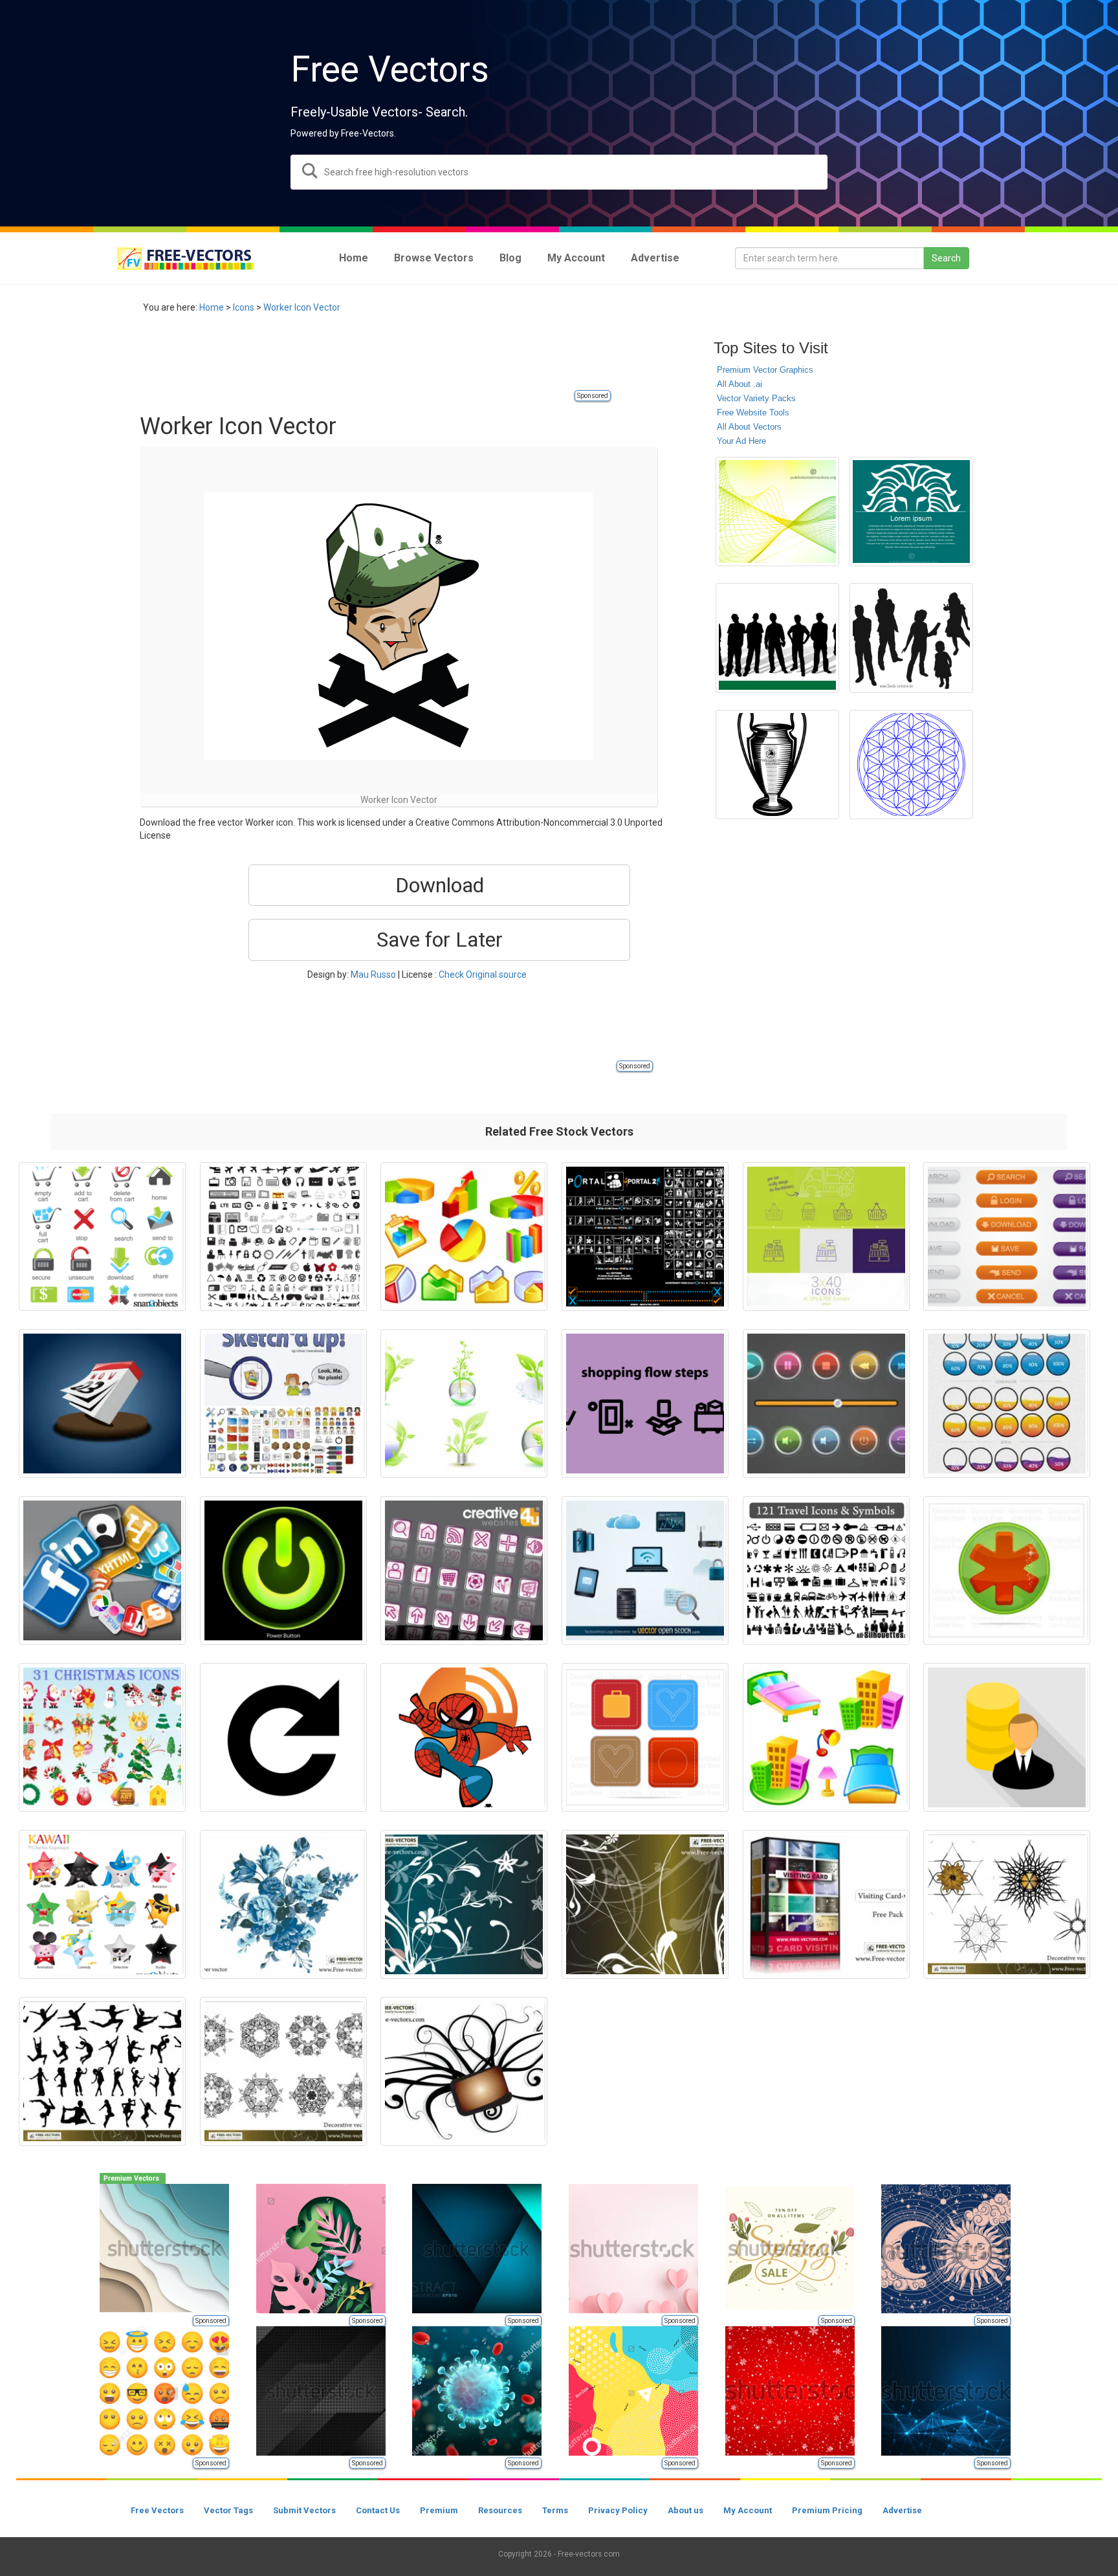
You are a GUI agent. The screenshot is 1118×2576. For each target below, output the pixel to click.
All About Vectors (749, 427)
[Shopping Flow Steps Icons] (645, 1404)
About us (685, 2510)
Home (212, 307)
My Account (748, 2510)
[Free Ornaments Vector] (464, 2071)
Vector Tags (228, 2510)
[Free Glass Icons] (464, 1570)
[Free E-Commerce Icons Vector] (102, 1237)
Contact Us (378, 2510)
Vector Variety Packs (756, 398)
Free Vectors (157, 2510)
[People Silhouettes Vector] (777, 638)
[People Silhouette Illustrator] (911, 638)
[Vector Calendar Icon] (102, 1404)
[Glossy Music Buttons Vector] (826, 1404)
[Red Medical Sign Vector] (1007, 1570)
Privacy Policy (618, 2510)
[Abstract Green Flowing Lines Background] (777, 512)
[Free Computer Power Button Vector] (283, 1570)
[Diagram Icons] (464, 1237)
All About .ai (740, 384)
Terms (555, 2510)
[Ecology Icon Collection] (464, 1404)
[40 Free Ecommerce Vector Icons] (826, 1237)
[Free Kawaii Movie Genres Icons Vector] (102, 1904)
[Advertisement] (375, 359)
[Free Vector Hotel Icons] (826, 1737)
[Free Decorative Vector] (1007, 1904)
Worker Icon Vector (302, 307)
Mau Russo (373, 974)
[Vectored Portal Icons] (645, 1237)
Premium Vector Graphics (765, 370)
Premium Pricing (827, 2510)
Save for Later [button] (440, 940)
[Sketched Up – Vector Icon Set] (283, 1404)
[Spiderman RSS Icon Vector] (464, 1737)
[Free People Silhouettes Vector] (102, 2071)
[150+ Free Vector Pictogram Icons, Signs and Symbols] (283, 1237)
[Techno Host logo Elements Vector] (645, 1570)
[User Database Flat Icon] (1007, 1737)
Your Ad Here (741, 441)
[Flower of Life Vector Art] (911, 765)
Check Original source (483, 974)
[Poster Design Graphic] (911, 512)
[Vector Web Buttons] (1007, 1237)
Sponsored (593, 396)
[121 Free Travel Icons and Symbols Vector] (826, 1570)
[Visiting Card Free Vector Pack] (826, 1904)
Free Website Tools (753, 413)
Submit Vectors (304, 2510)
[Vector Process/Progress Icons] (1007, 1404)
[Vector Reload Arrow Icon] (283, 1737)
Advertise (902, 2510)
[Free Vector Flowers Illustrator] (283, 1904)
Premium (439, 2510)
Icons (244, 307)
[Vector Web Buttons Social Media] (102, 1570)
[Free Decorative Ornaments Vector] (283, 2071)
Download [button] (440, 885)
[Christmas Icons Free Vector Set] (102, 1737)
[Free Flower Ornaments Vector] (464, 1904)
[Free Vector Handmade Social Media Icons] (645, 1737)
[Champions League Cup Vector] (777, 765)
